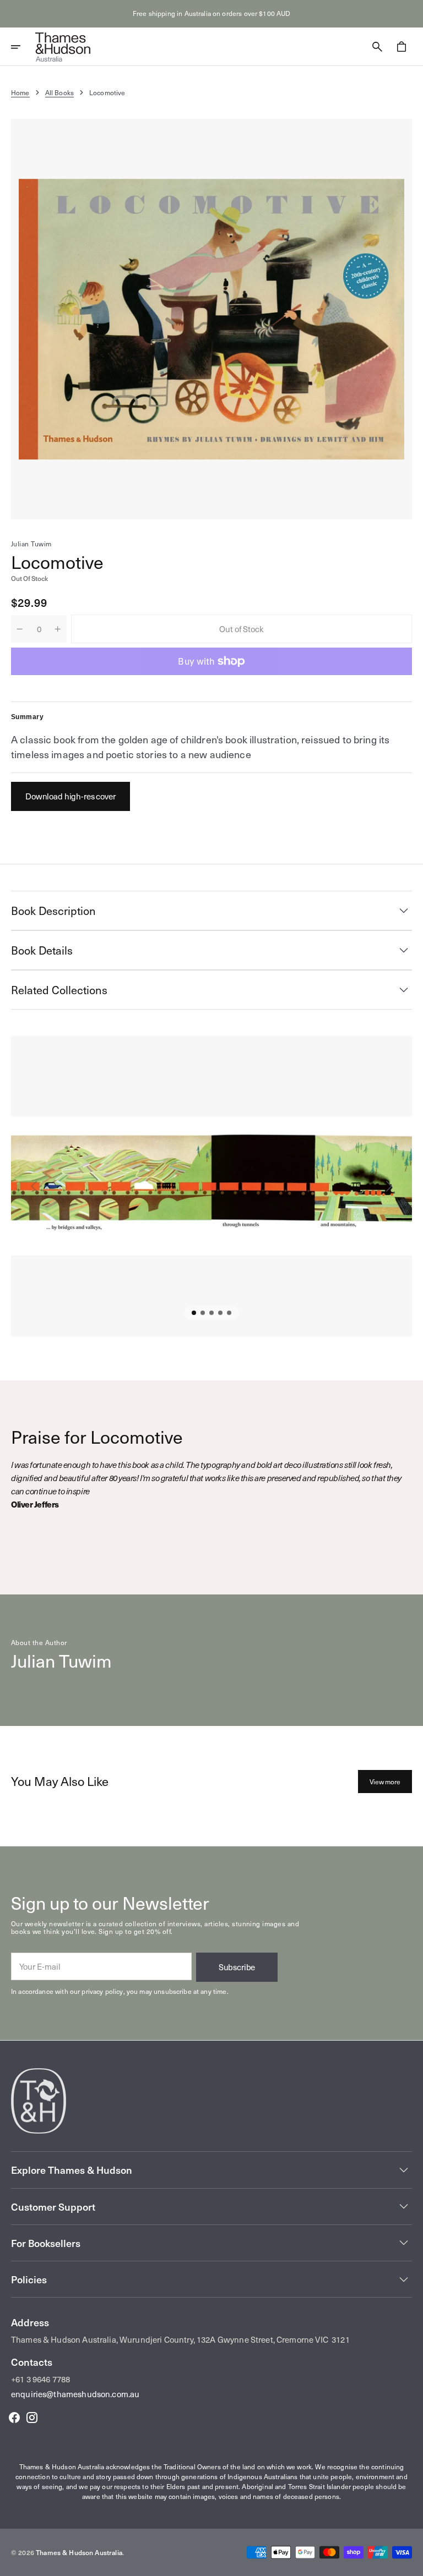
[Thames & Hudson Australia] (63, 47)
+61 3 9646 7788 (40, 2379)
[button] (23, 47)
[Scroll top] (410, 2563)
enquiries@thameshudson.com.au (75, 2394)
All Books (59, 92)
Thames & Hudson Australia (79, 2552)
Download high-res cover (70, 796)
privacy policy (102, 1991)
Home (20, 92)
